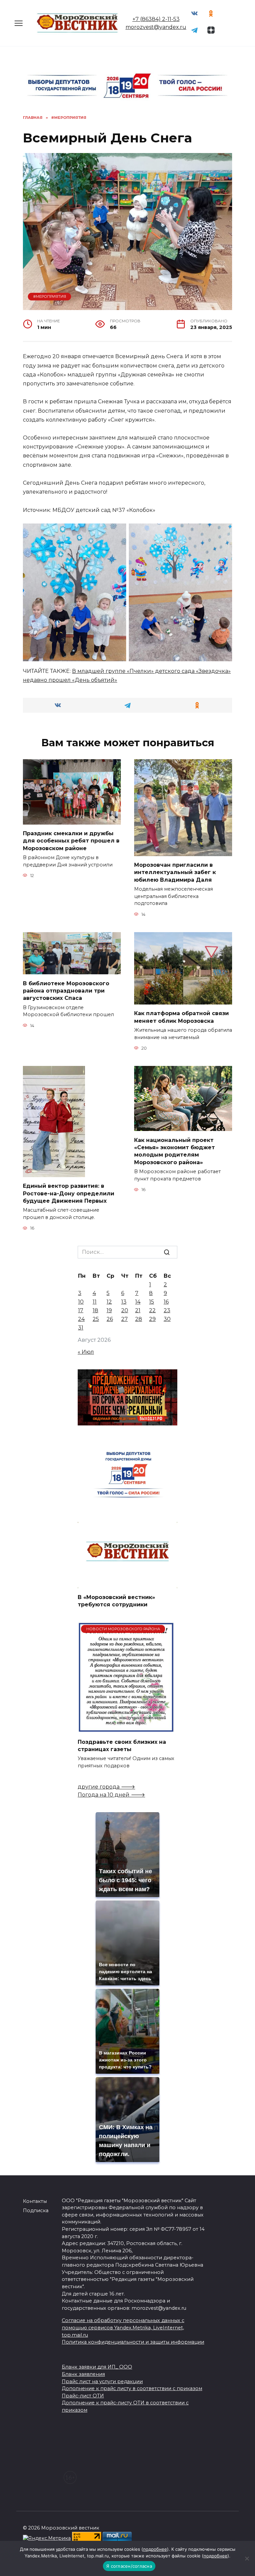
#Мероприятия (50, 296)
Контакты (35, 2201)
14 (138, 1302)
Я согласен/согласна (129, 2566)
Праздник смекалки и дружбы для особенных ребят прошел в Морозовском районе (71, 841)
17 (81, 1310)
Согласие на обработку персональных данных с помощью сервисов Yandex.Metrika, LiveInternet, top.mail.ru (123, 2328)
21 (138, 1310)
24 (81, 1319)
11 (95, 1302)
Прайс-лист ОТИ (83, 2396)
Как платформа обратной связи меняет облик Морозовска (181, 1017)
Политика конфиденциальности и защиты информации (133, 2342)
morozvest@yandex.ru (156, 27)
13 (124, 1302)
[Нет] (247, 2558)
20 (125, 1310)
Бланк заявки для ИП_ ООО (97, 2367)
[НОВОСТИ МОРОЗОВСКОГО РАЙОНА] (126, 1729)
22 (152, 1310)
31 (81, 1328)
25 (96, 1319)
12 (109, 1302)
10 (81, 1302)
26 (110, 1319)
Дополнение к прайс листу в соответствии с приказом (132, 2388)
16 (166, 1302)
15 (152, 1302)
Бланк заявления (83, 2374)
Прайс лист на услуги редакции (102, 2381)
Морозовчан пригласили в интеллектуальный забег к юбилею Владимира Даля (175, 872)
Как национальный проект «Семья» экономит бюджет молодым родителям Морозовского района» (174, 1151)
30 (167, 1319)
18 (95, 1310)
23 (167, 1310)
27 (125, 1319)
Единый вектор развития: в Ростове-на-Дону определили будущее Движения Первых (69, 1193)
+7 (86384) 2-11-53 (156, 19)
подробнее (155, 2549)
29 (152, 1319)
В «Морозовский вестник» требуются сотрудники (116, 1601)
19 (109, 1310)
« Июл (86, 1352)
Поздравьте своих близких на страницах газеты (122, 1745)
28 (139, 1319)
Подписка (36, 2211)
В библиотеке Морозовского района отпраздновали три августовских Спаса (66, 991)
